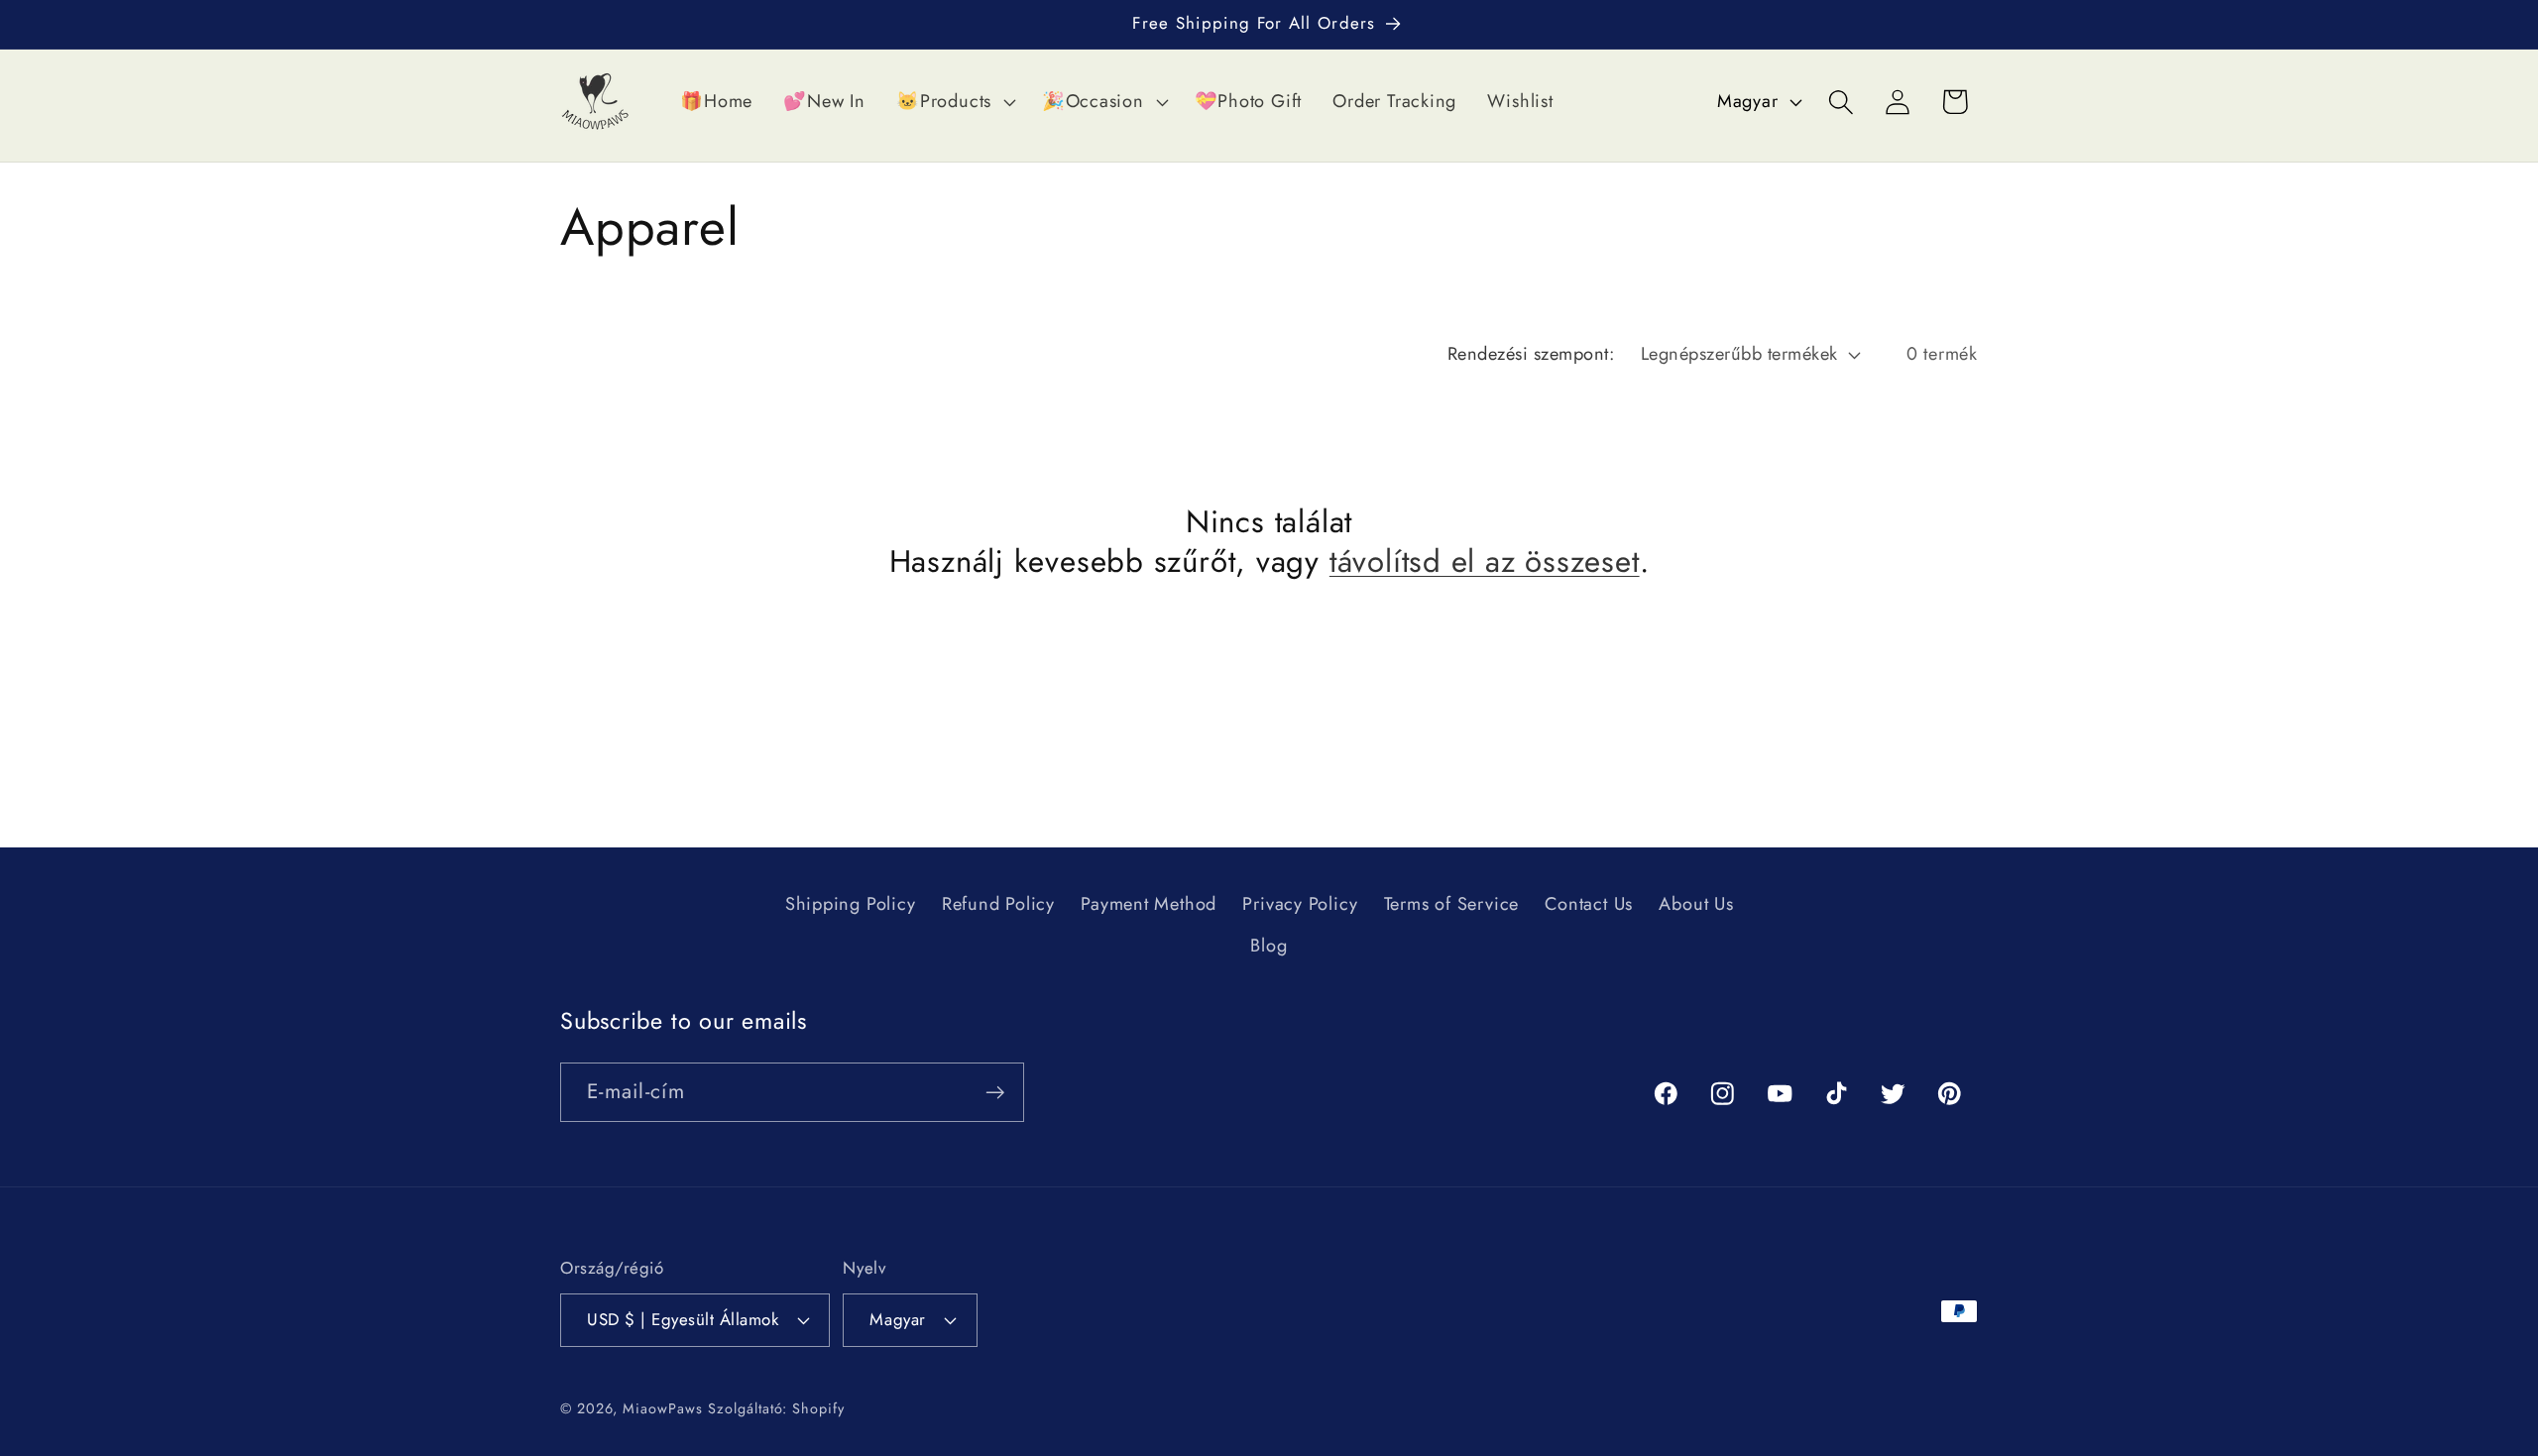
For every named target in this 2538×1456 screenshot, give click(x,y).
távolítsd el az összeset (1485, 563)
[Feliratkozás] (995, 1093)
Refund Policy (998, 904)
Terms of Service (1451, 904)
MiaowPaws (662, 1408)
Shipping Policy (851, 904)
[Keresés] (1842, 102)
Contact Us (1589, 904)
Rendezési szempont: (1531, 354)
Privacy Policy (1300, 904)
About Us (1696, 904)
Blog (1269, 946)
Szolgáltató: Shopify (776, 1408)
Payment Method (1149, 904)
